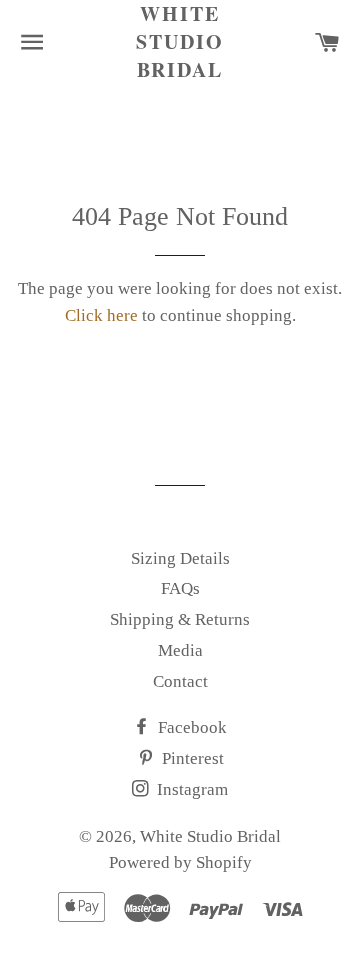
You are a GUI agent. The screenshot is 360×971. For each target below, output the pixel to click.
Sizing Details (180, 558)
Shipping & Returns (180, 619)
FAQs (180, 588)
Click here (101, 315)
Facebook (190, 727)
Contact (180, 681)
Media (180, 650)
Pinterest (191, 758)
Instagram (190, 789)
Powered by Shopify (180, 862)
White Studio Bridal (180, 42)
